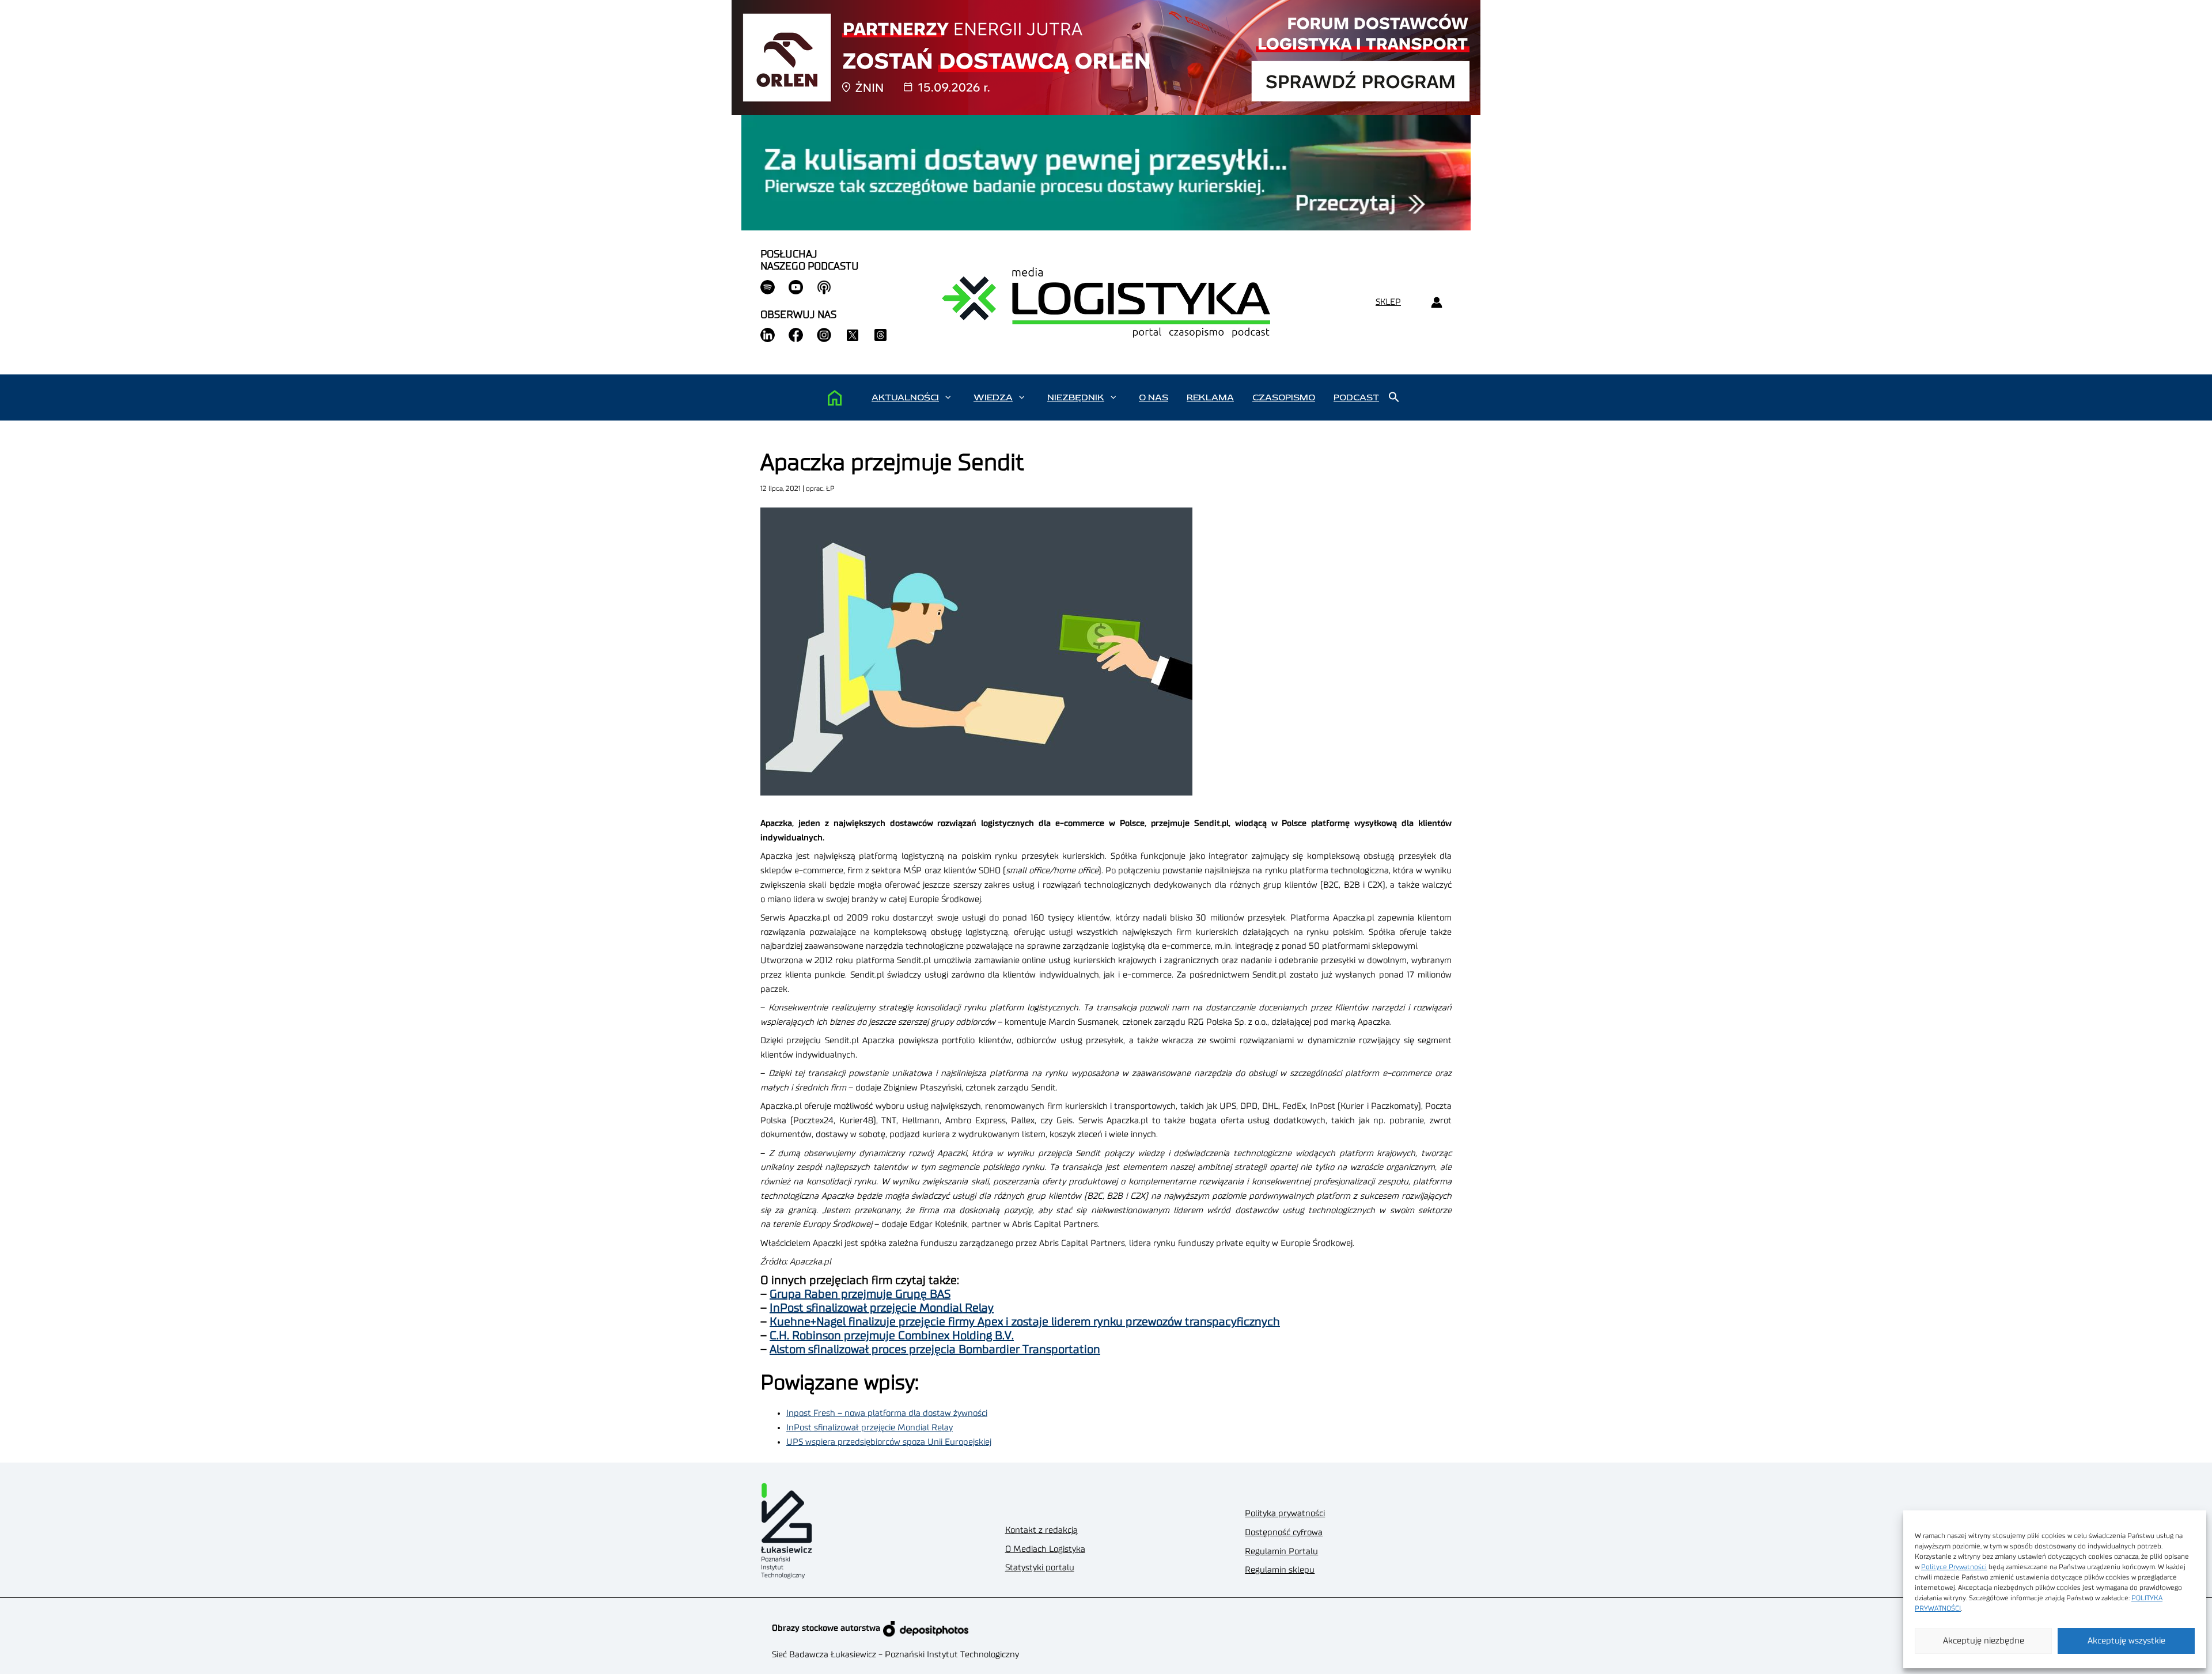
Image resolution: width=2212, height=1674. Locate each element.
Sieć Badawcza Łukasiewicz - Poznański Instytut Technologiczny (895, 1655)
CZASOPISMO (1284, 397)
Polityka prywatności (1285, 1514)
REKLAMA (1210, 397)
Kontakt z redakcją (1041, 1530)
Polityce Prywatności (1954, 1567)
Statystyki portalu (1040, 1568)
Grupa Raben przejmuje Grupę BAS (860, 1294)
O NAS (1154, 397)
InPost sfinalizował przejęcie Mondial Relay (882, 1308)
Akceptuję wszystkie (2126, 1641)
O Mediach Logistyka (1045, 1549)
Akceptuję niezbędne (1984, 1641)
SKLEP (1388, 302)
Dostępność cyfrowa (1284, 1533)
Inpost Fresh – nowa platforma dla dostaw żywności (887, 1413)
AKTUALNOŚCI (905, 397)
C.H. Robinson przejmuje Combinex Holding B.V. (892, 1336)
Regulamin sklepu (1280, 1570)
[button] (948, 397)
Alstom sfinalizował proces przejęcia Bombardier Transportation (935, 1350)
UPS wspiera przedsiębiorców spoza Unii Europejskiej (889, 1442)
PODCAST (1356, 397)
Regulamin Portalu (1281, 1552)
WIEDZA (993, 397)
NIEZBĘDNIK (1076, 397)
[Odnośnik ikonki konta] (1436, 303)
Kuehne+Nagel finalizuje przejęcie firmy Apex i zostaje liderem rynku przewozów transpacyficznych (1025, 1322)
